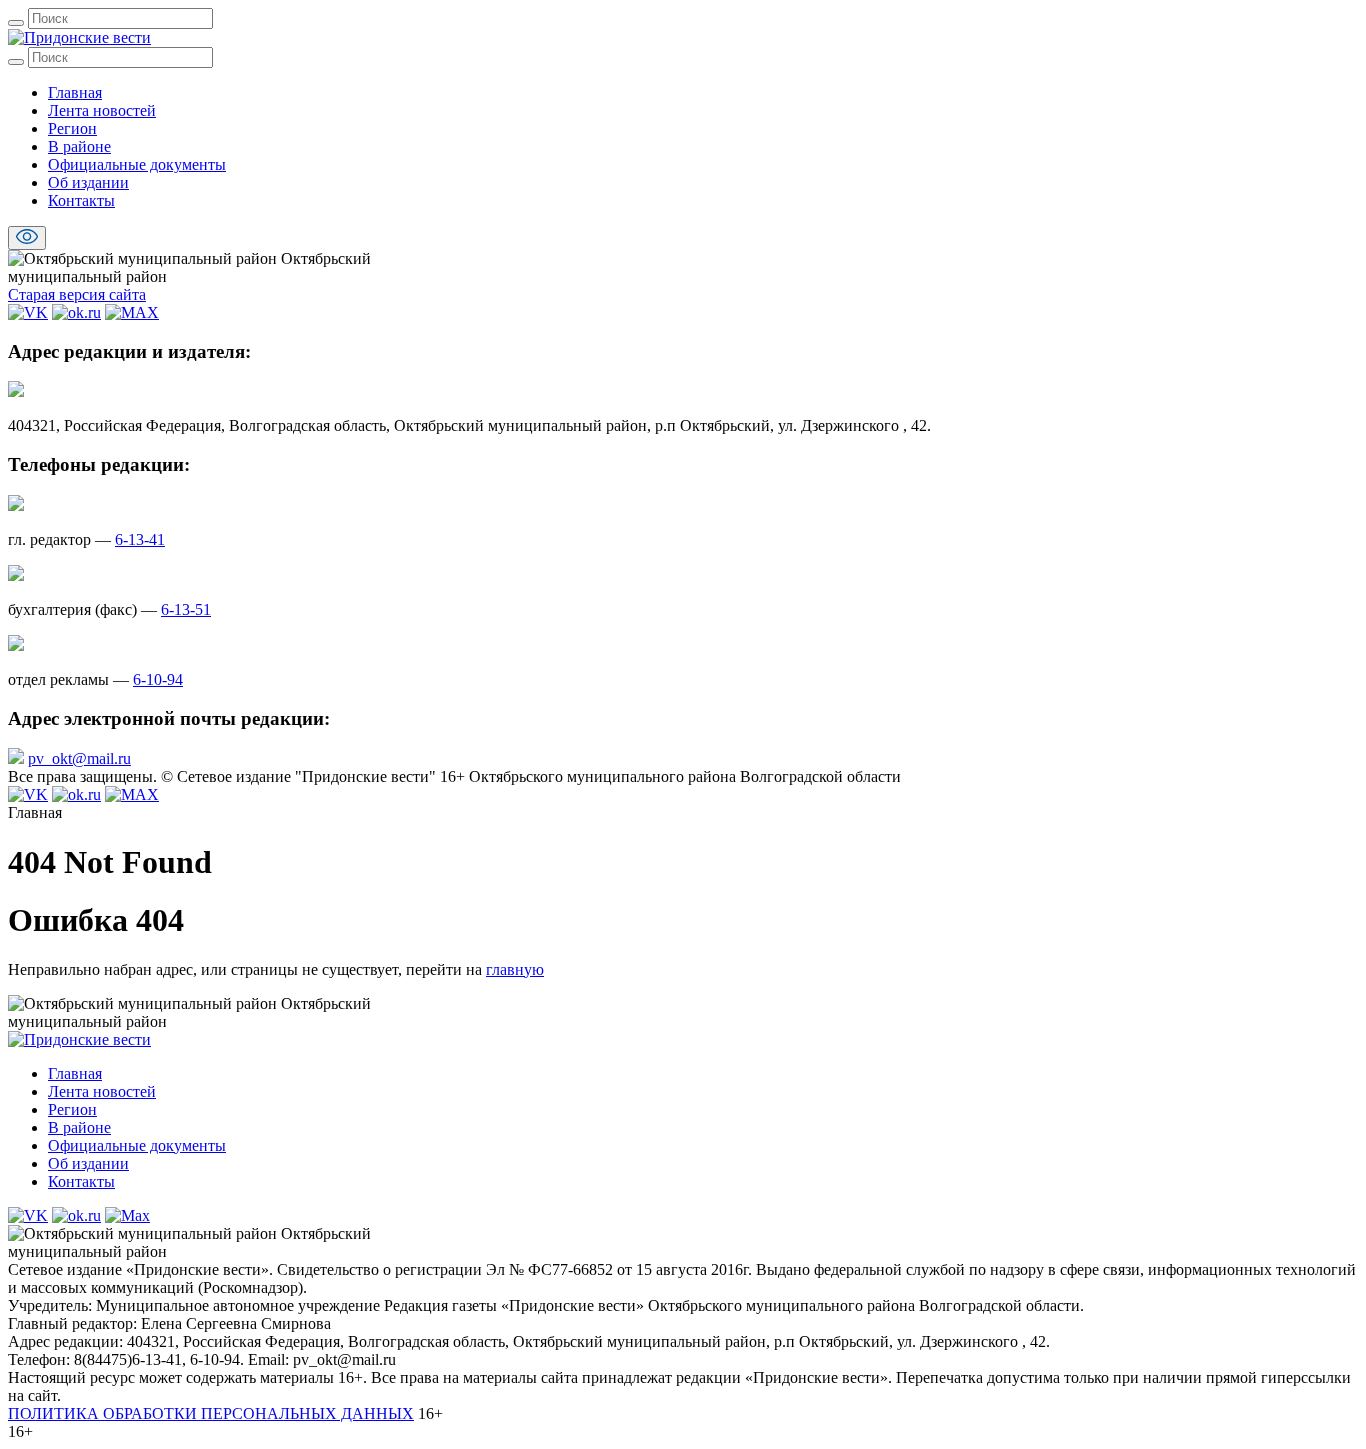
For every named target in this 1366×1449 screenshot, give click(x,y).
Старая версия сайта (77, 294)
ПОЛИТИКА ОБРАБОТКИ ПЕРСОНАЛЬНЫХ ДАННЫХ (211, 1413)
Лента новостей (102, 110)
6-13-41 (140, 539)
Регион (72, 128)
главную (515, 969)
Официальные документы (137, 164)
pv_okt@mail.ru (79, 758)
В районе (79, 146)
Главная (75, 92)
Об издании (88, 182)
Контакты (81, 200)
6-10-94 (158, 679)
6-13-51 (186, 609)
